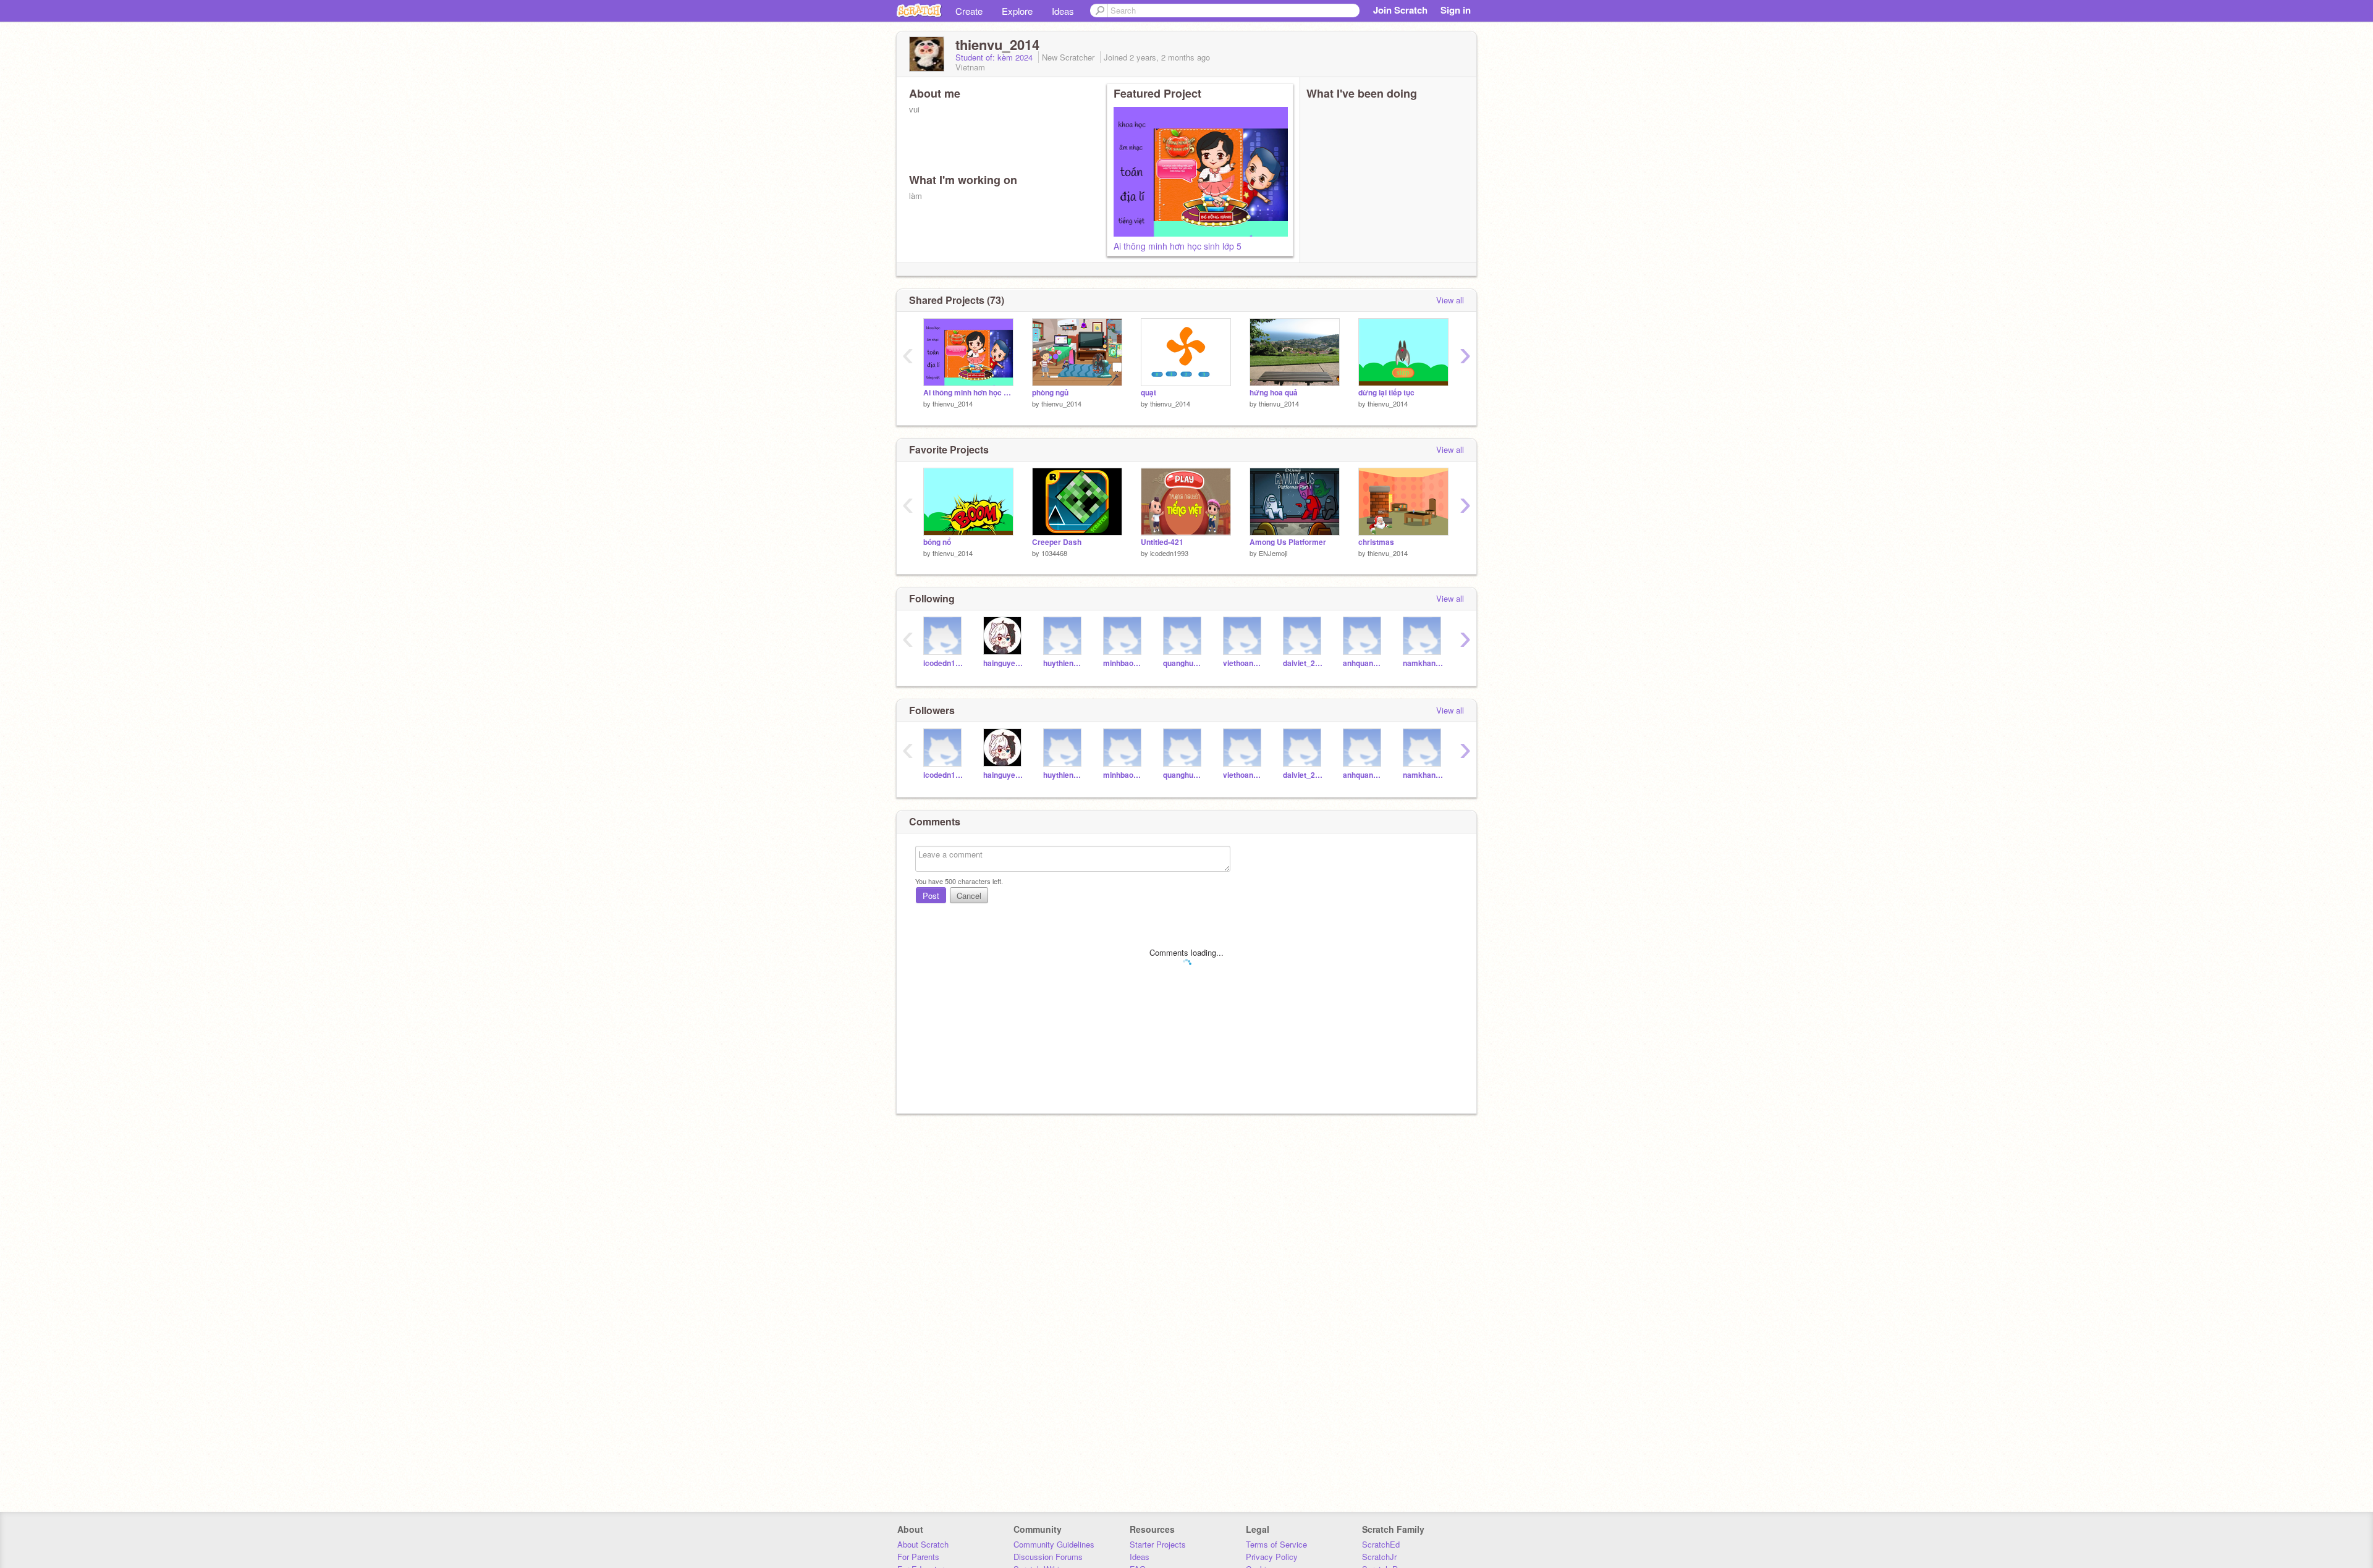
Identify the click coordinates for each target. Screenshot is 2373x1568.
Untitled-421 (1162, 542)
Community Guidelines (1054, 1544)
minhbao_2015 (1124, 663)
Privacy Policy (1272, 1557)
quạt (1148, 393)
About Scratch (923, 1544)
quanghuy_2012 (1184, 663)
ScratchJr (1379, 1557)
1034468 (1054, 553)
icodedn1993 (1169, 553)
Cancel (969, 896)
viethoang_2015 (1244, 663)
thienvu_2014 (953, 403)
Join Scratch (1400, 10)
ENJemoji (1273, 553)
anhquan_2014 (1364, 663)
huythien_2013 (1064, 663)
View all (1450, 300)
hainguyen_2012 (1004, 663)
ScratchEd (1381, 1544)
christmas (1376, 542)
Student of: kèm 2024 (995, 57)
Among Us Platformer (1288, 542)
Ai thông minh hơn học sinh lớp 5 (1178, 246)
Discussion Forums (1048, 1557)
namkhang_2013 (1423, 663)
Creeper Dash (1057, 542)
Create (969, 11)
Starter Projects (1158, 1544)
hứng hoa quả (1274, 393)
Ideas (1063, 11)
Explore (1017, 11)
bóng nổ (937, 542)
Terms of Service (1276, 1544)
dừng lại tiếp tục (1386, 393)
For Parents (918, 1557)
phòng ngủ (1050, 393)
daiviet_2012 (1304, 663)
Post (931, 896)
